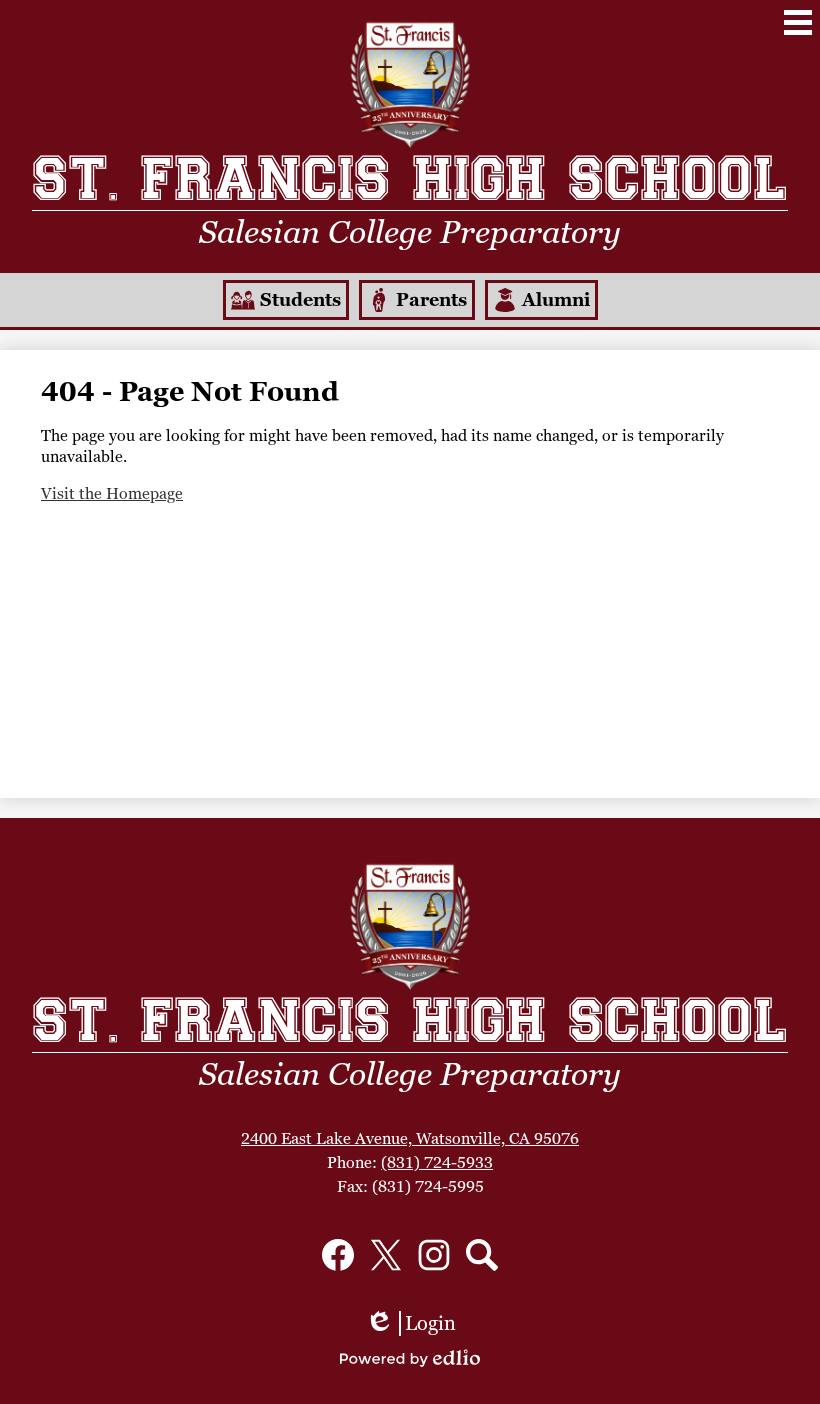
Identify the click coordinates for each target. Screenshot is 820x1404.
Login (410, 1323)
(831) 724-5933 (437, 1162)
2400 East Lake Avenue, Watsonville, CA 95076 (410, 1138)
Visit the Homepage (112, 493)
